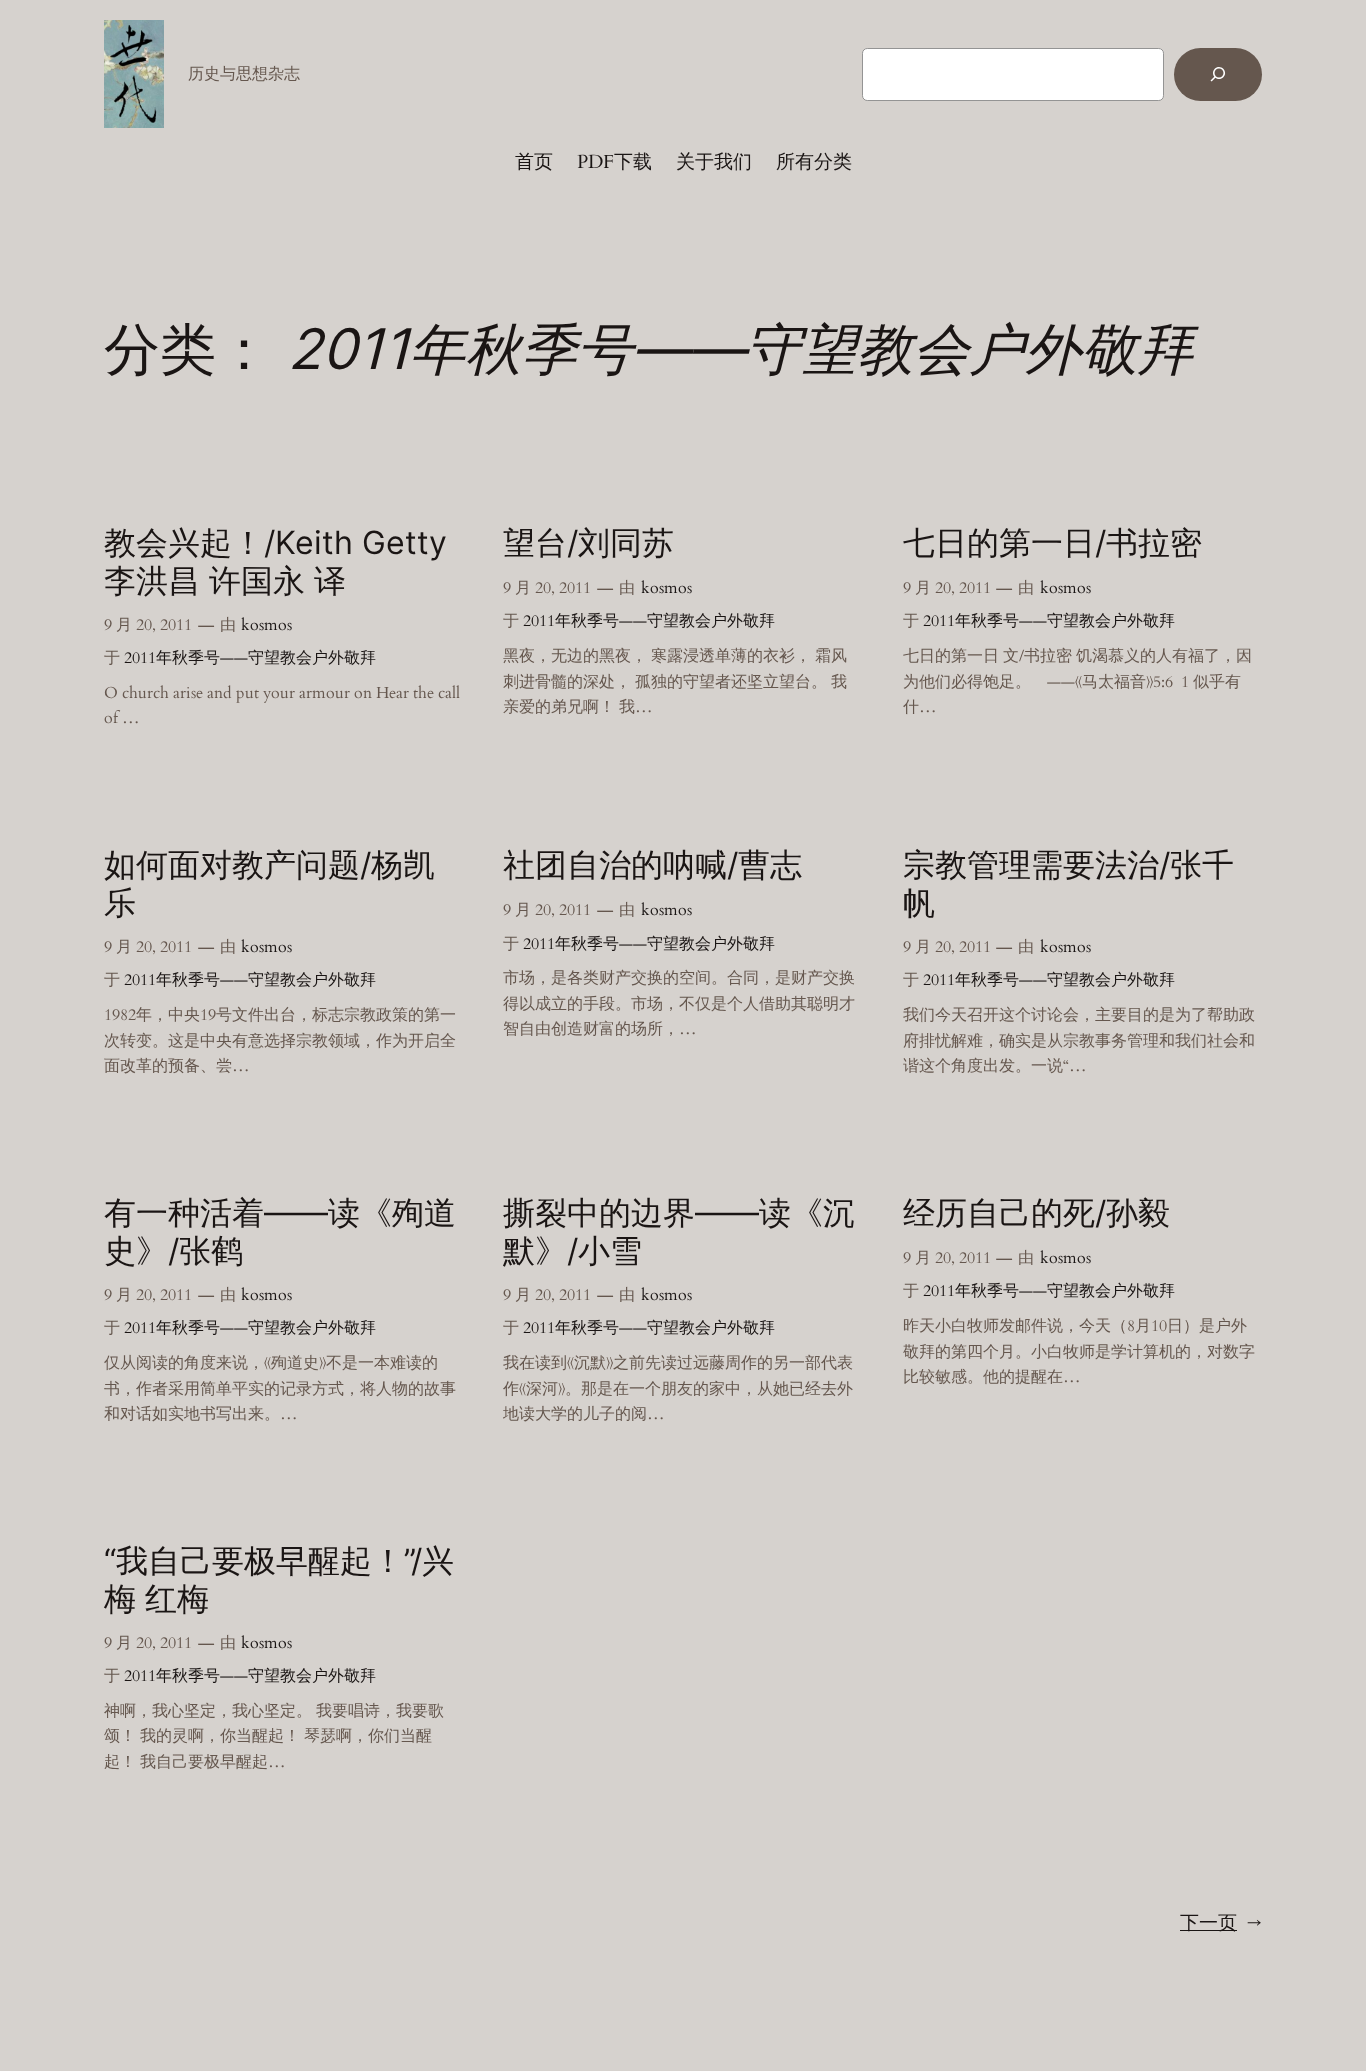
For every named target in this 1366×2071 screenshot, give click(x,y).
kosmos (266, 625)
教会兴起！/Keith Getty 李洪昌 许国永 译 (275, 562)
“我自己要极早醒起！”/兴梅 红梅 (279, 1580)
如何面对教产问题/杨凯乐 (269, 884)
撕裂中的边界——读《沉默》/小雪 (679, 1232)
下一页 (1221, 1923)
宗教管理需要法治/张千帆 (1068, 884)
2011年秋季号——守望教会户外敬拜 (250, 658)
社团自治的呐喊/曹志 (652, 865)
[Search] (1218, 74)
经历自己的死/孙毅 (1036, 1213)
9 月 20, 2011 (148, 625)
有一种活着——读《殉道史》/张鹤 (280, 1232)
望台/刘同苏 (588, 543)
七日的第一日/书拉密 (1052, 543)
